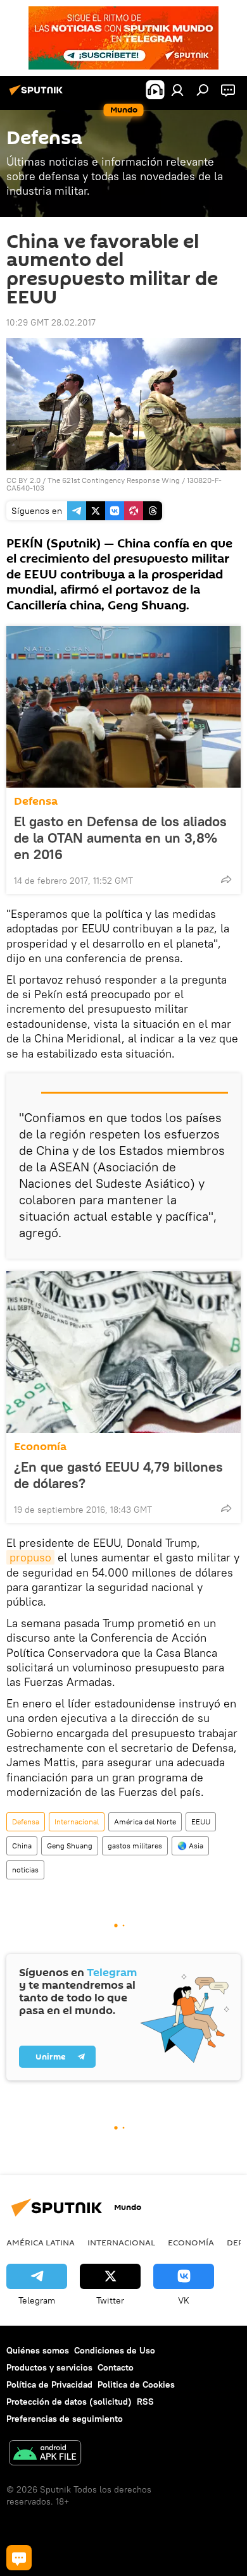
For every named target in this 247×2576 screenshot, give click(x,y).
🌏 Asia (190, 1846)
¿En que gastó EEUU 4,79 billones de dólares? (118, 1475)
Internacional (77, 1822)
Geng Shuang (70, 1846)
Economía (40, 1447)
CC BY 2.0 (23, 480)
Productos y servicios (49, 2367)
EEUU (201, 1822)
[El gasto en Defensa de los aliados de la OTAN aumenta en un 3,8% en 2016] (123, 707)
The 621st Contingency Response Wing (114, 480)
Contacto (116, 2367)
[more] (226, 879)
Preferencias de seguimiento (65, 2419)
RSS (145, 2402)
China (22, 1846)
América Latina (41, 2242)
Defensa (36, 801)
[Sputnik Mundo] (38, 95)
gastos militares (135, 1846)
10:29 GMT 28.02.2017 (51, 322)
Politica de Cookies (136, 2384)
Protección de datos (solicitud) (69, 2402)
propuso (30, 1557)
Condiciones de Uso (115, 2350)
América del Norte (145, 1822)
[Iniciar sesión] (177, 90)
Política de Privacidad (49, 2384)
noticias (25, 1870)
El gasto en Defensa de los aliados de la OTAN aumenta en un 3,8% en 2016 (120, 838)
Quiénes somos (38, 2350)
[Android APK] (45, 2454)
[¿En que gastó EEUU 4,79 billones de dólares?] (123, 1352)
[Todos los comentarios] (19, 2558)
